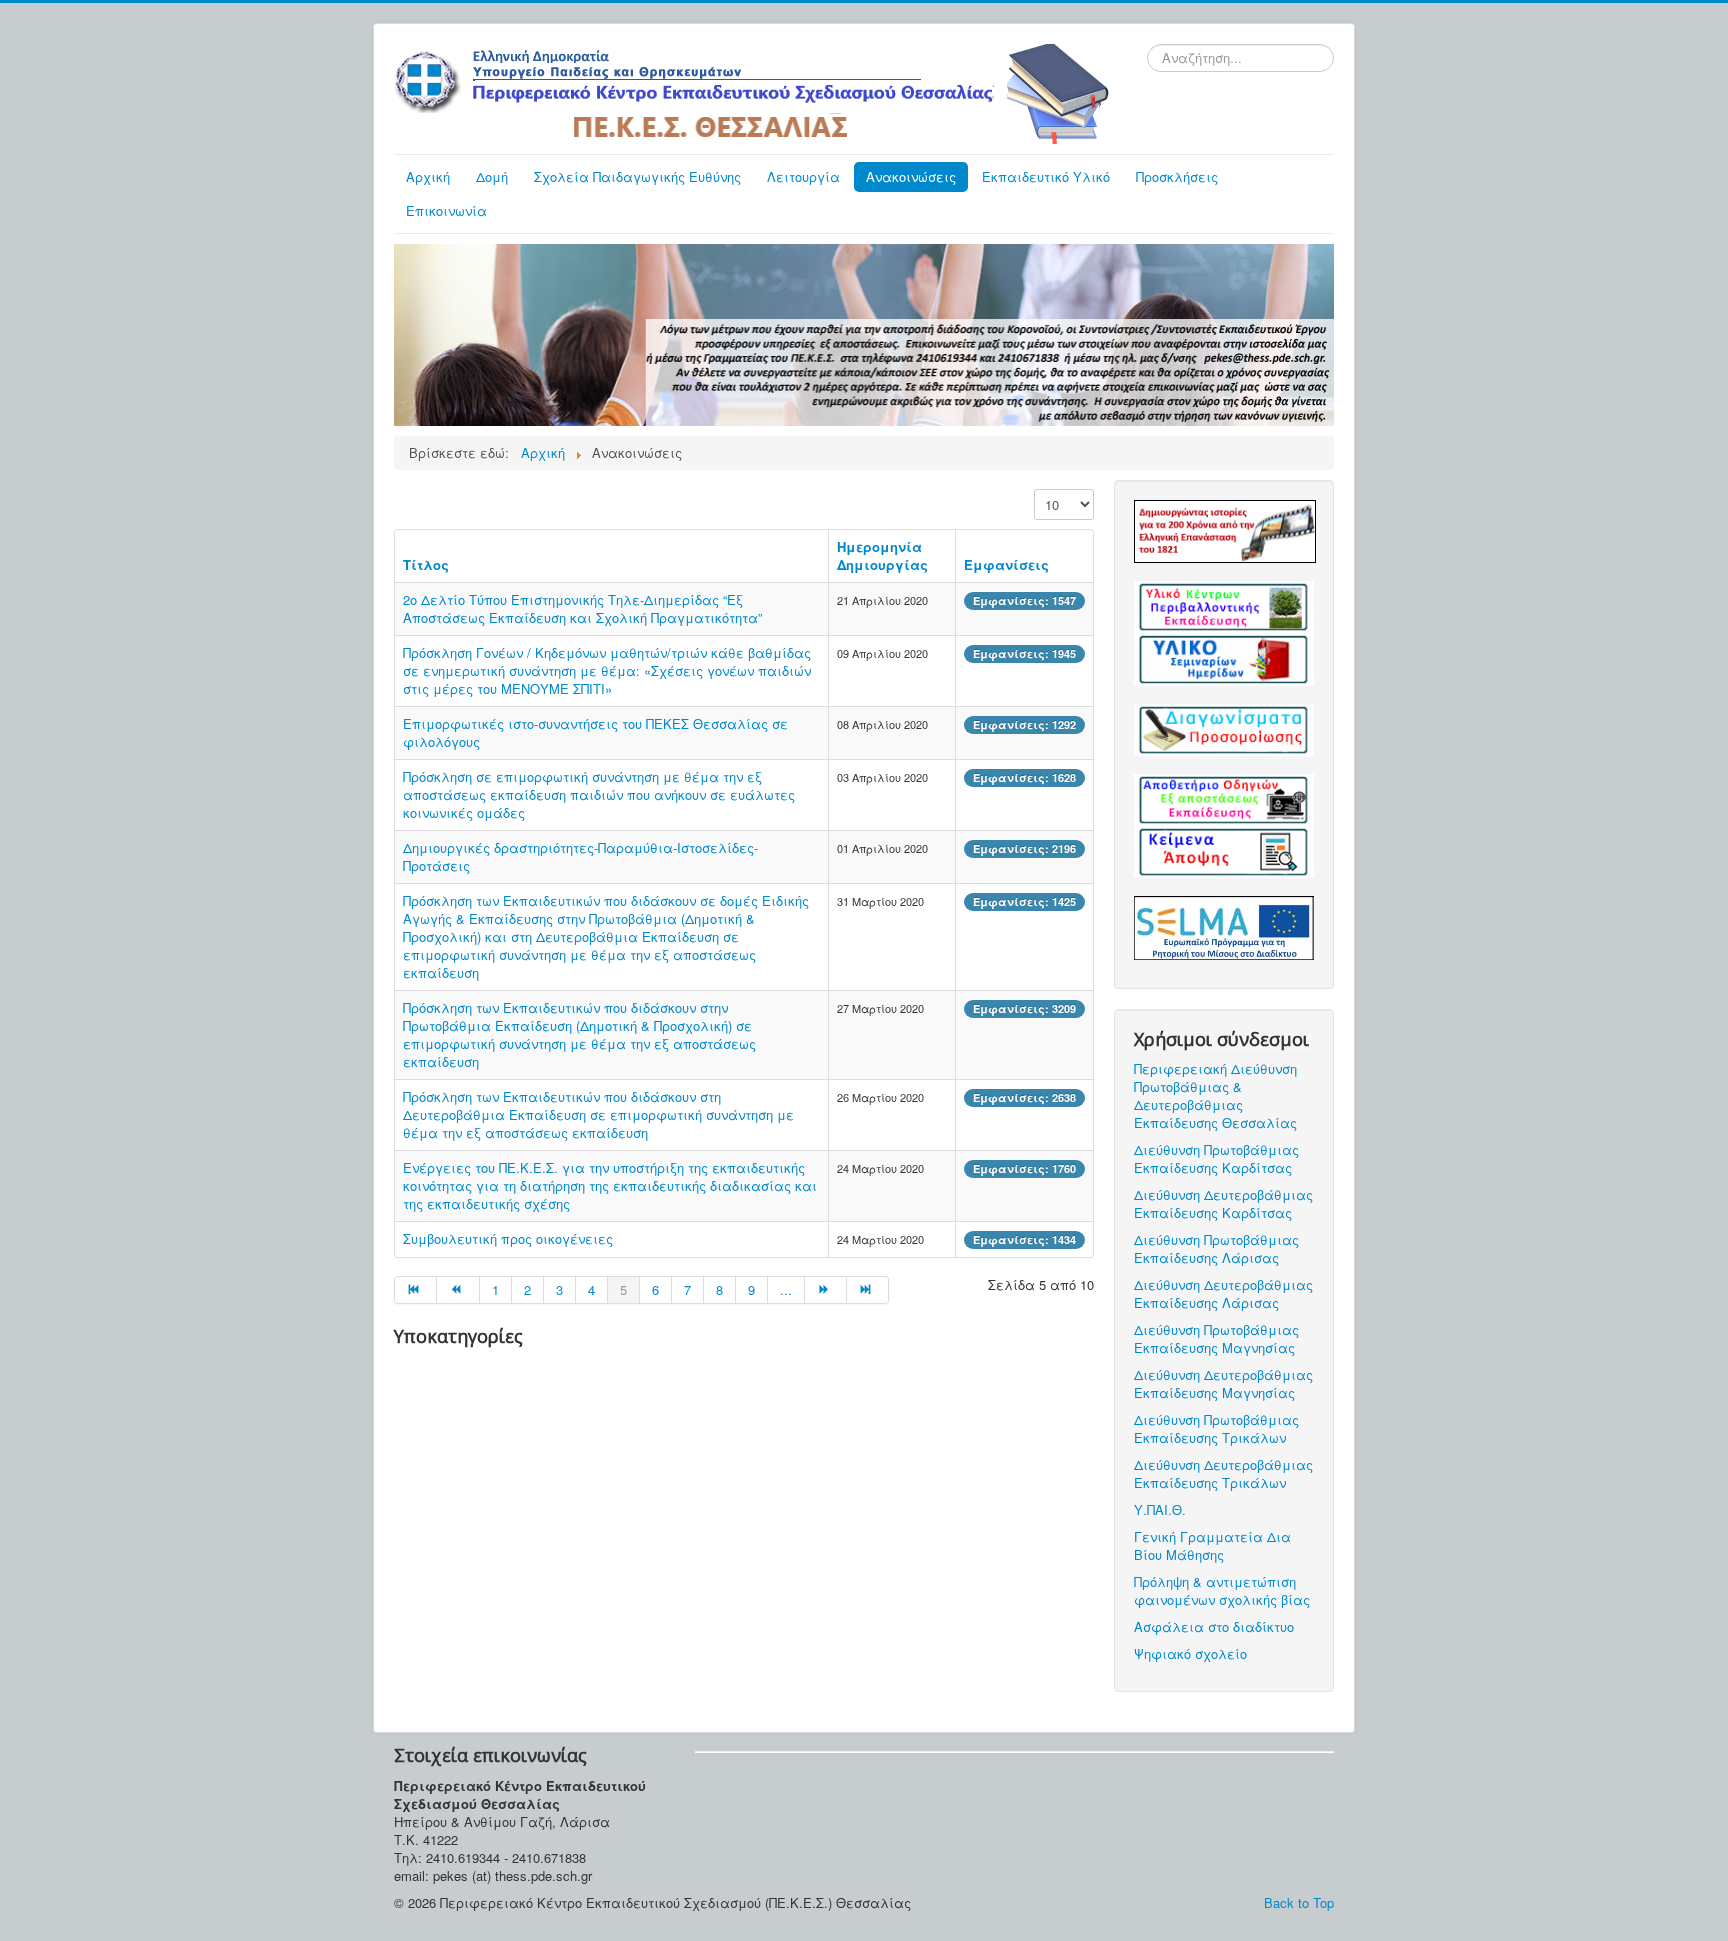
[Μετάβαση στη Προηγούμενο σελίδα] (458, 1290)
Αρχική (428, 176)
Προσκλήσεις (1177, 176)
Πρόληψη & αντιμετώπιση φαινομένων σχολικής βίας (1222, 1590)
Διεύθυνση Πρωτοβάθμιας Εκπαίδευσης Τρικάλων (1216, 1428)
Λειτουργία (803, 176)
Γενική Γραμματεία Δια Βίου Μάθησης (1212, 1545)
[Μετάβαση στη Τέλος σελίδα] (868, 1290)
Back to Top (1299, 1902)
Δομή (492, 176)
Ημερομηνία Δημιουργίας (882, 555)
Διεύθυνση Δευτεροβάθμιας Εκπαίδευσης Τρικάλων (1223, 1473)
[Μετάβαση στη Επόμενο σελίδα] (826, 1290)
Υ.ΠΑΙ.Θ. (1160, 1509)
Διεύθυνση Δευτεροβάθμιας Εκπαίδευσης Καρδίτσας (1223, 1203)
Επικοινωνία (446, 210)
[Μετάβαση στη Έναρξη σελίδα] (415, 1290)
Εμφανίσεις (1006, 564)
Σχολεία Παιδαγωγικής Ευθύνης (637, 176)
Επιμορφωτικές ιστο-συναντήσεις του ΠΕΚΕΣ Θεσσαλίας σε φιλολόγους (595, 732)
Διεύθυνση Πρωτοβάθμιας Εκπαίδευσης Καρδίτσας (1216, 1158)
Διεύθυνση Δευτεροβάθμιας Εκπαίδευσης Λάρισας (1223, 1293)
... (786, 1289)
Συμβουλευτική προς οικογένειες (508, 1238)
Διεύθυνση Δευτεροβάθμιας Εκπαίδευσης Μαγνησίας (1223, 1383)
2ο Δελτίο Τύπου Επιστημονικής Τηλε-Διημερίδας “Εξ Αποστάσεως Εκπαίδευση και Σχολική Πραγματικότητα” (582, 608)
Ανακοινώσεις (911, 176)
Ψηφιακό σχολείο (1190, 1653)
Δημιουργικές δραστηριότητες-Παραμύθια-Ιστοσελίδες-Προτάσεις (580, 856)
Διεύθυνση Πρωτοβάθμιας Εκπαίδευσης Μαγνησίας (1216, 1338)
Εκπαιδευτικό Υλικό (1046, 176)
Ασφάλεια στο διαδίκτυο (1214, 1626)
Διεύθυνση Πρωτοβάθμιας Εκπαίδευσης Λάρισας (1216, 1248)
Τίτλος (426, 564)
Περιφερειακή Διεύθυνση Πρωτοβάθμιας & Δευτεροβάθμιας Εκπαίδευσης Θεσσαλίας (1215, 1095)
